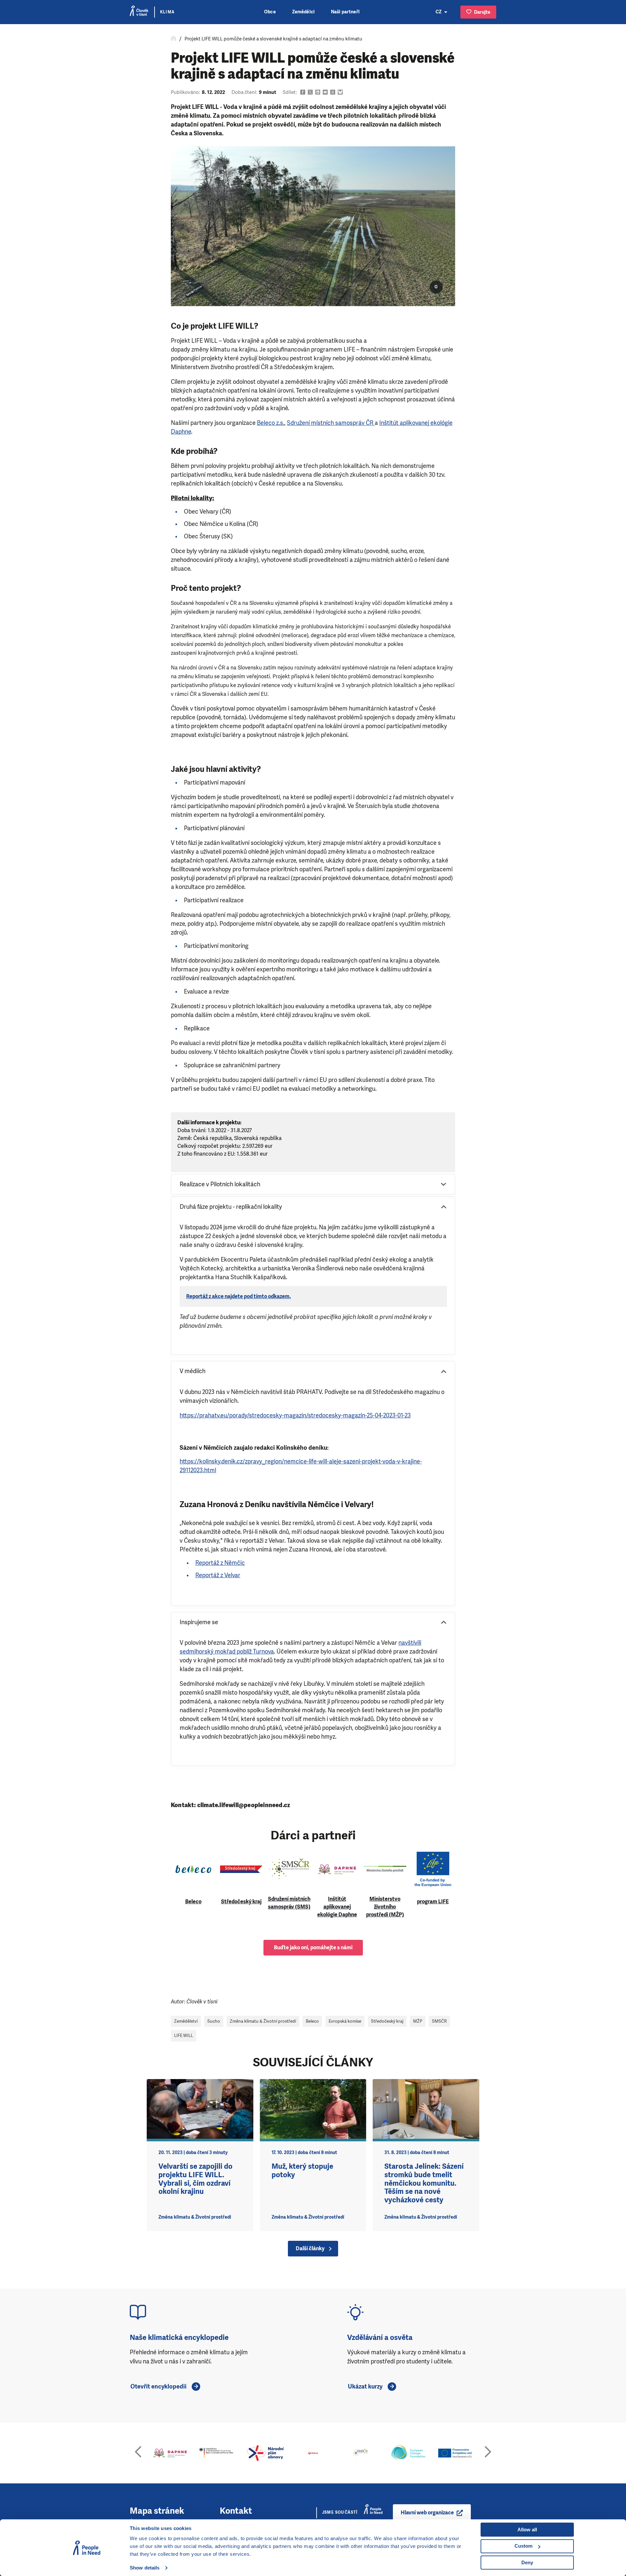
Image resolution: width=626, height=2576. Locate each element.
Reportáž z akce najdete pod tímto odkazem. (238, 1296)
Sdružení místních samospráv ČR (330, 423)
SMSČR (439, 2021)
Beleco (312, 2021)
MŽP (418, 2021)
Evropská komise (345, 2021)
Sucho (214, 2021)
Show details (145, 2568)
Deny (527, 2562)
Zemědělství (186, 2021)
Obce (270, 12)
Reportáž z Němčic (220, 1563)
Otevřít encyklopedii (158, 2387)
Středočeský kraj (387, 2021)
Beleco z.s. (271, 423)
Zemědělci (303, 12)
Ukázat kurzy (365, 2387)
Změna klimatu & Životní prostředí (263, 2021)
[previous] (138, 2453)
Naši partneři (345, 12)
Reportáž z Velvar (218, 1575)
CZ (439, 12)
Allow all (527, 2530)
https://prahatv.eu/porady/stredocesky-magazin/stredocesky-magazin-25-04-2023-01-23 (295, 1415)
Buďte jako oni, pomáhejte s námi (313, 1947)
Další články (310, 2248)
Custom (523, 2546)
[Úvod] (173, 39)
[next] (488, 2453)
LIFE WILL (184, 2036)
